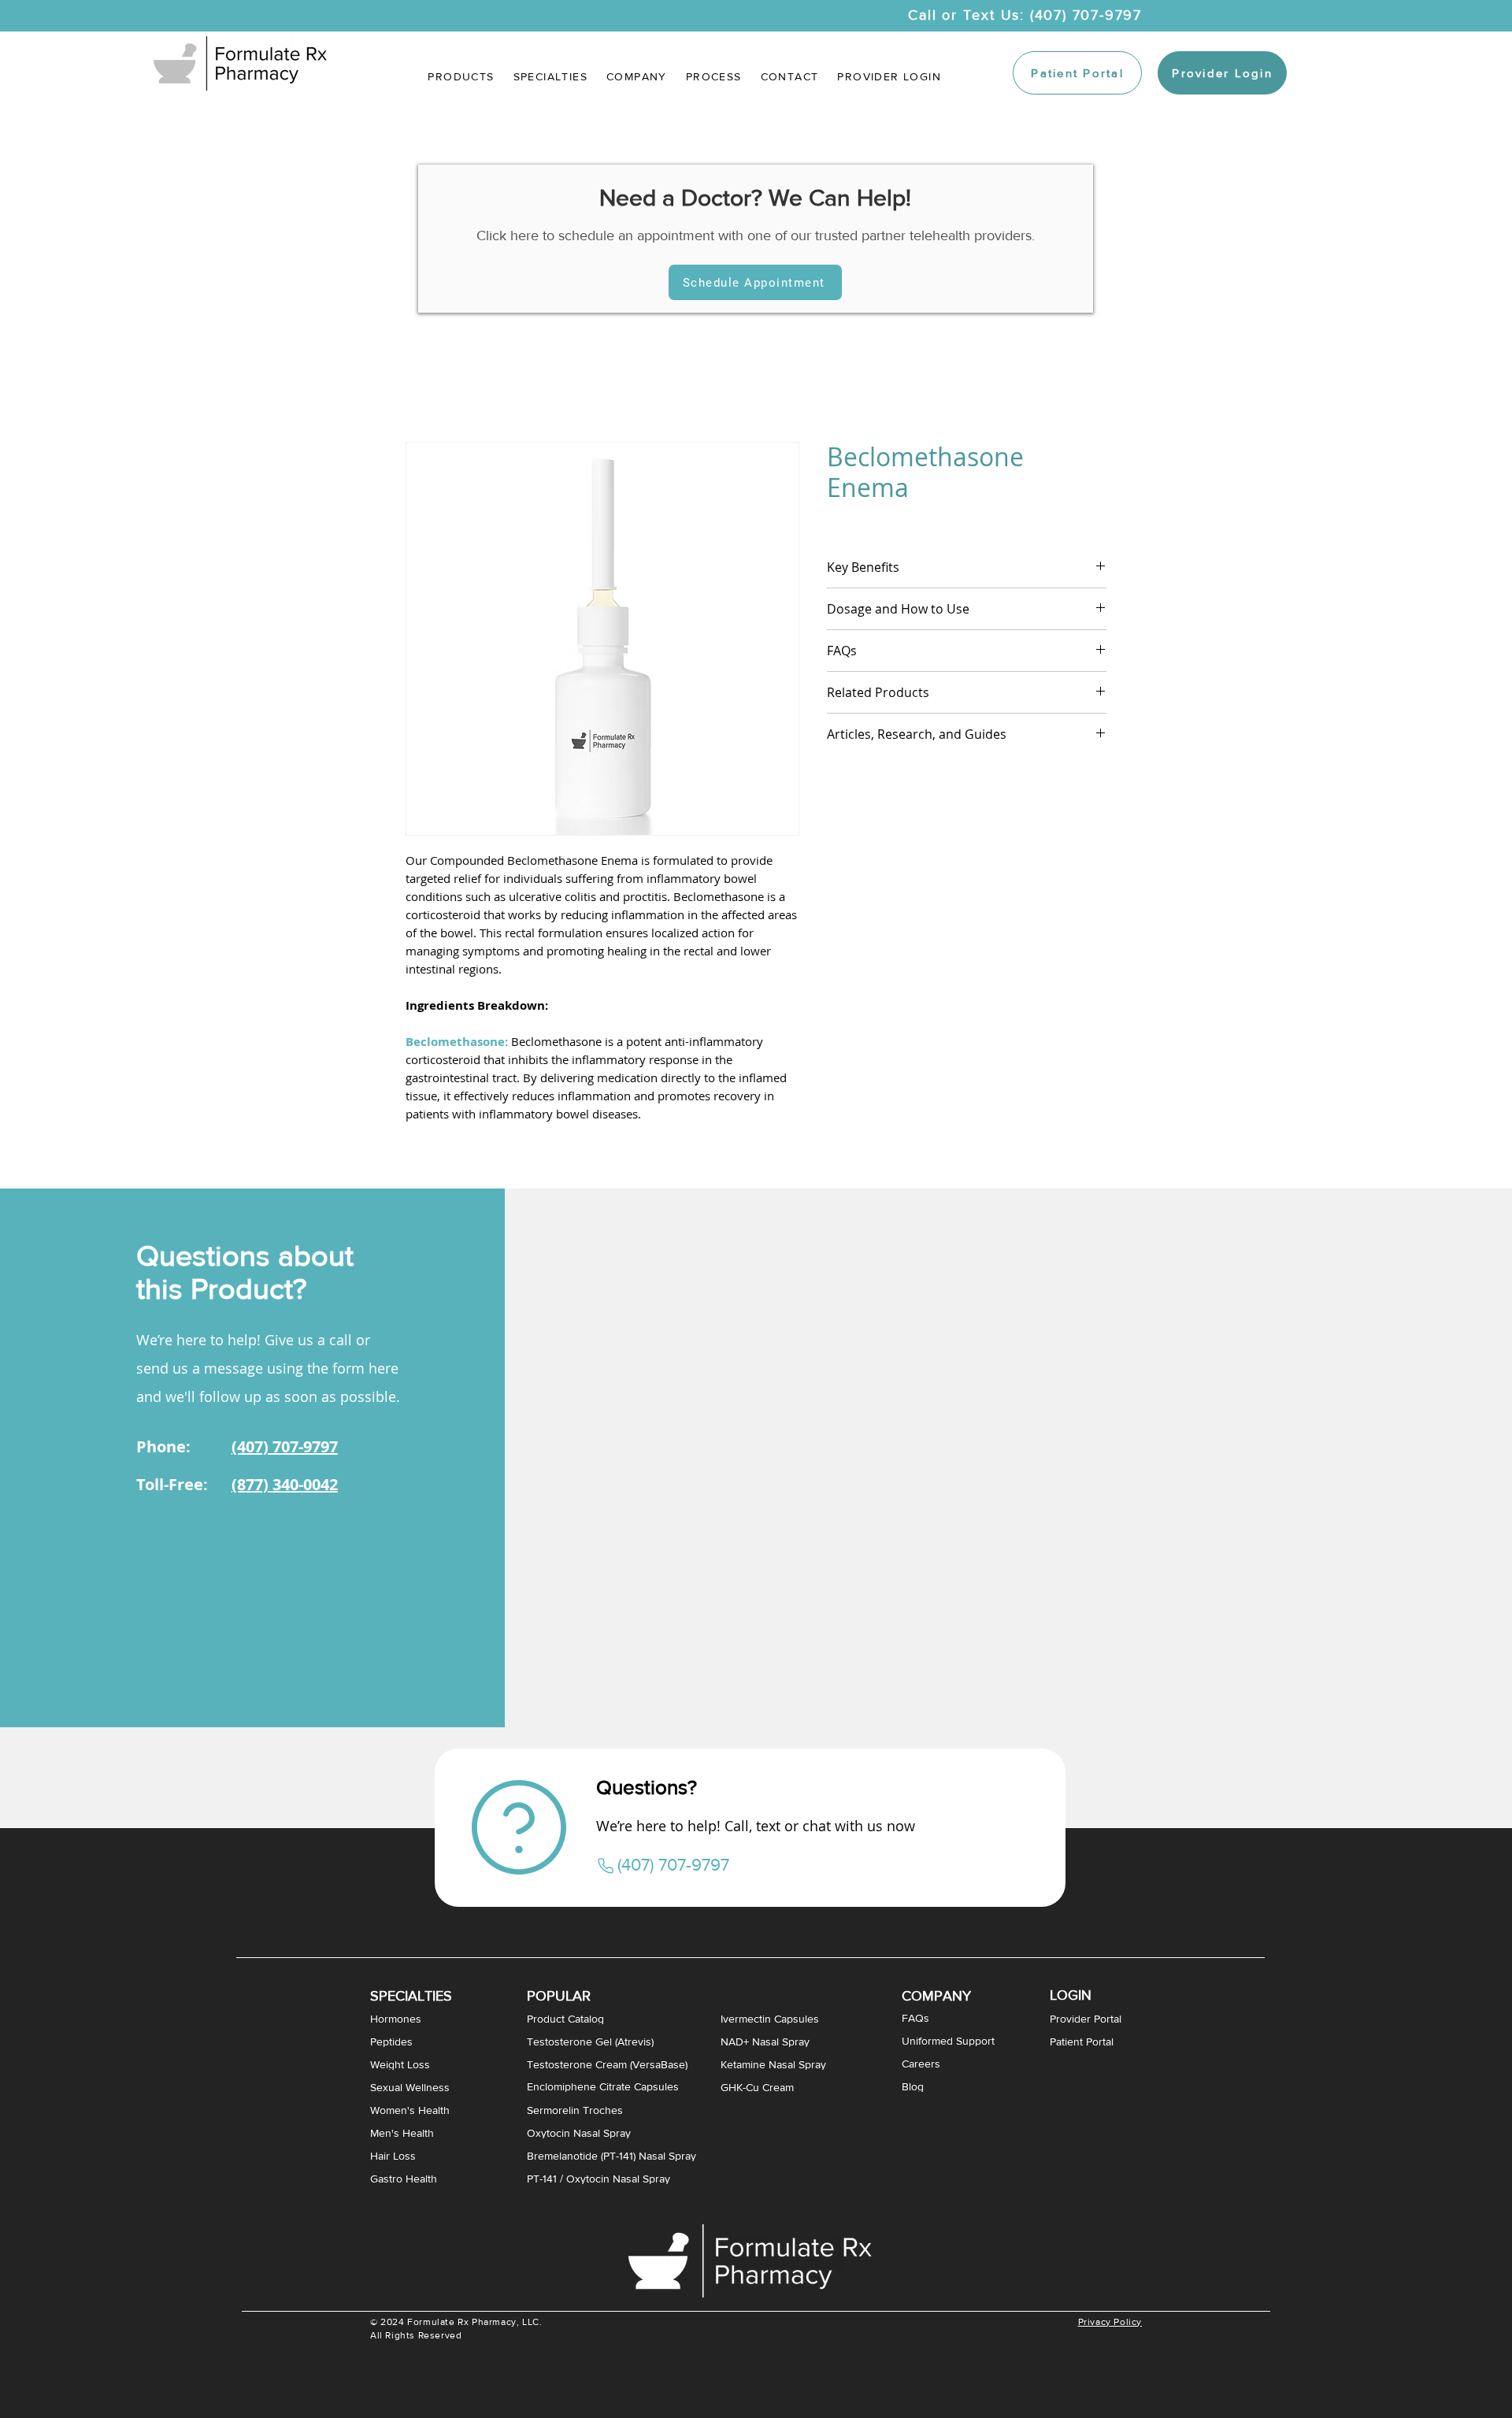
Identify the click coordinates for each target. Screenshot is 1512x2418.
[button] (550, 76)
